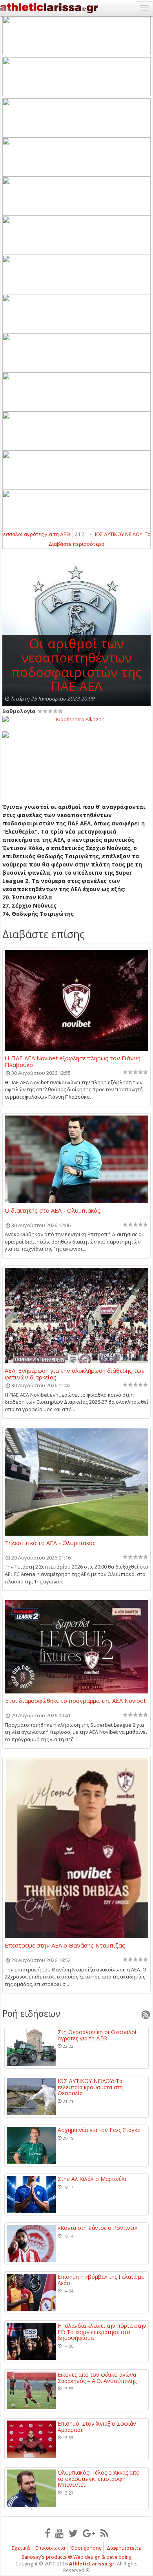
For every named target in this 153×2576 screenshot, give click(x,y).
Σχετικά (21, 2548)
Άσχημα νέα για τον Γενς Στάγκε (99, 2130)
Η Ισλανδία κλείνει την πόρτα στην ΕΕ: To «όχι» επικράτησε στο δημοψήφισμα (102, 2332)
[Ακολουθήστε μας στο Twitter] (73, 2533)
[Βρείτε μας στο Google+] (89, 2533)
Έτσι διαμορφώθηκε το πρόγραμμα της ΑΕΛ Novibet (75, 1701)
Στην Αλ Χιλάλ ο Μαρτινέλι (92, 2179)
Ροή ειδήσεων (31, 2013)
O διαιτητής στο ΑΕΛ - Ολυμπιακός (53, 1211)
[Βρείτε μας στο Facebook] (47, 2533)
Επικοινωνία (50, 2548)
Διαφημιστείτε (124, 2548)
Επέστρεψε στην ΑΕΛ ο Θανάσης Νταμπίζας (65, 1946)
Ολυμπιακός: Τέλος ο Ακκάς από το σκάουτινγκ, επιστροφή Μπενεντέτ (99, 2479)
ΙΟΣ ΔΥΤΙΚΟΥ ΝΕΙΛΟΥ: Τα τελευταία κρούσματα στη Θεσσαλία (90, 2087)
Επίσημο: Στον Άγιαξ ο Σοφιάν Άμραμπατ (97, 2427)
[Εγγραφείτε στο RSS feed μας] (104, 2533)
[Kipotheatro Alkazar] (76, 719)
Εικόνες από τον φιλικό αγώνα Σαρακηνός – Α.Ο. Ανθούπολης (97, 2378)
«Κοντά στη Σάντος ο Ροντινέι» (97, 2228)
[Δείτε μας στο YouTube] (59, 2533)
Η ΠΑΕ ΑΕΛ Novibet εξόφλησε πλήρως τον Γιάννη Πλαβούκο (73, 1061)
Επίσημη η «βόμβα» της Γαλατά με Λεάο (101, 2280)
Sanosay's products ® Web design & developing (77, 2557)
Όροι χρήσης (86, 2548)
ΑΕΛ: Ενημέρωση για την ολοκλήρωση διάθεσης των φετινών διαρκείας (75, 1374)
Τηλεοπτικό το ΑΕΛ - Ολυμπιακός (50, 1543)
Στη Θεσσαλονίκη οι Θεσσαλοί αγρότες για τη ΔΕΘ (97, 2035)
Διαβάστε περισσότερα (76, 544)
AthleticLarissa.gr (92, 2564)
